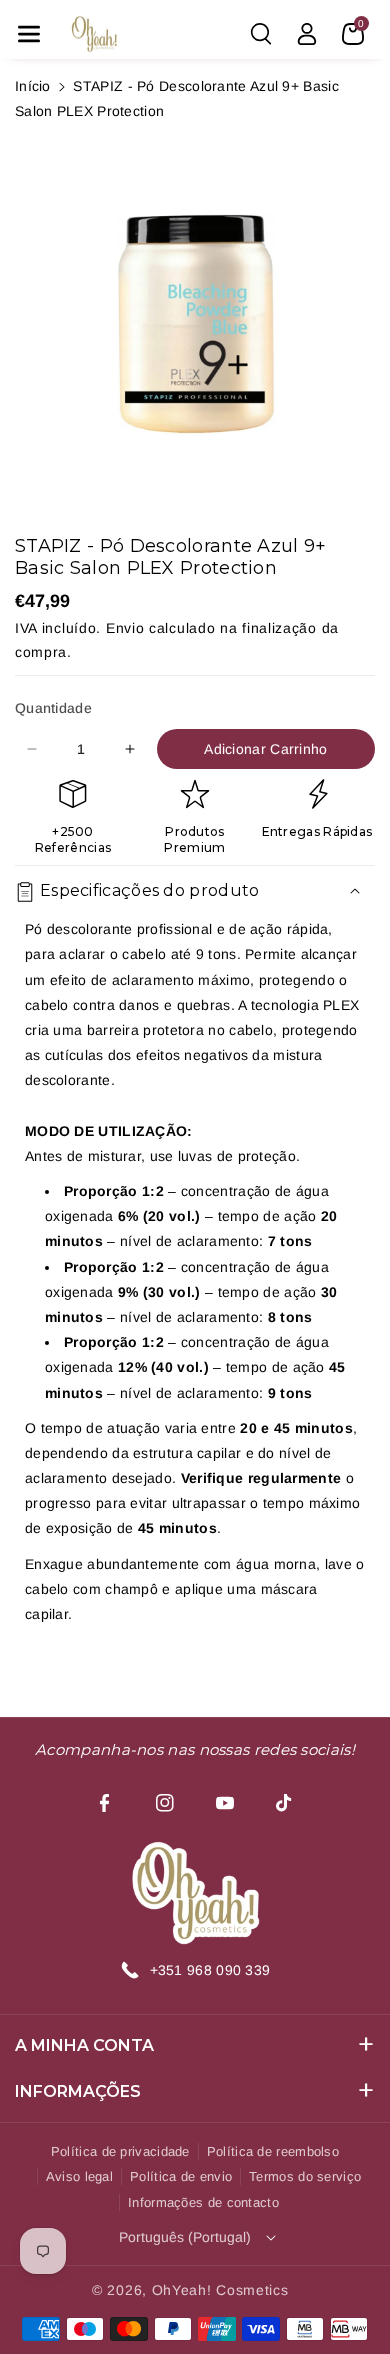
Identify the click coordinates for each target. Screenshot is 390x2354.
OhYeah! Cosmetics (220, 2290)
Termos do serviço (305, 2176)
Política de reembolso (273, 2151)
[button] (29, 34)
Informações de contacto (203, 2202)
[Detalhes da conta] (307, 34)
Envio (125, 628)
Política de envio (181, 2176)
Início (33, 86)
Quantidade (53, 708)
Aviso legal (79, 2176)
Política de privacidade (120, 2151)
